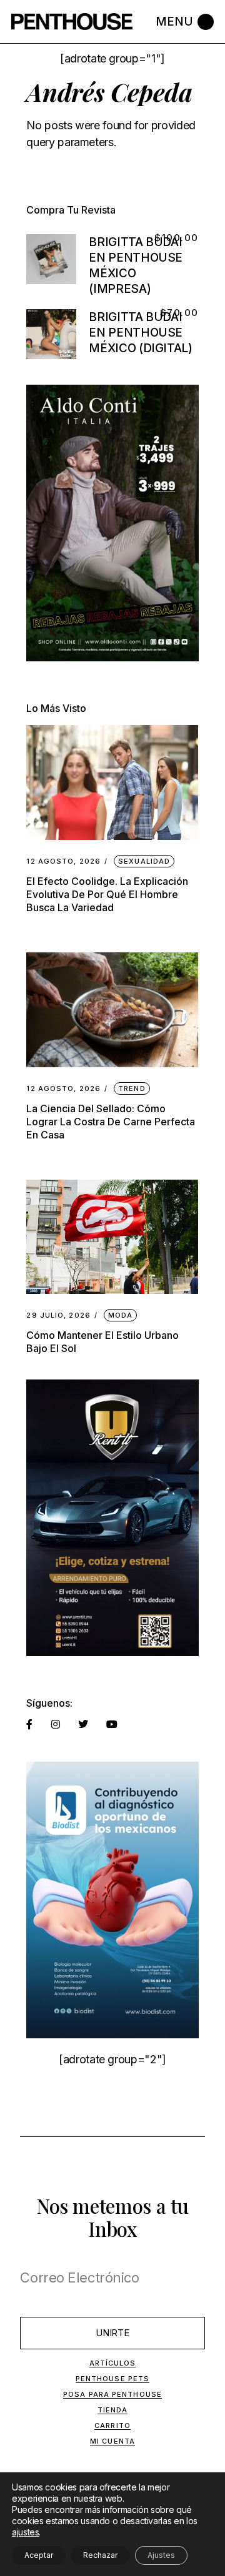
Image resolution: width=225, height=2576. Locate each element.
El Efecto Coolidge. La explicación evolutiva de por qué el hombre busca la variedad (107, 894)
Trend (132, 1088)
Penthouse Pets (112, 2379)
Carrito (112, 2425)
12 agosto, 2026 (63, 861)
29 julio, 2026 (58, 1315)
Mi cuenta (112, 2441)
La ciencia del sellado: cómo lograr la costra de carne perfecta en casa (111, 1122)
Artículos (113, 2363)
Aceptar (39, 2555)
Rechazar (100, 2555)
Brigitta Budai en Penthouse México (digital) (140, 333)
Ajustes (161, 2555)
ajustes (25, 2532)
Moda (120, 1315)
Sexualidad (144, 861)
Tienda (113, 2410)
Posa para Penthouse (112, 2394)
